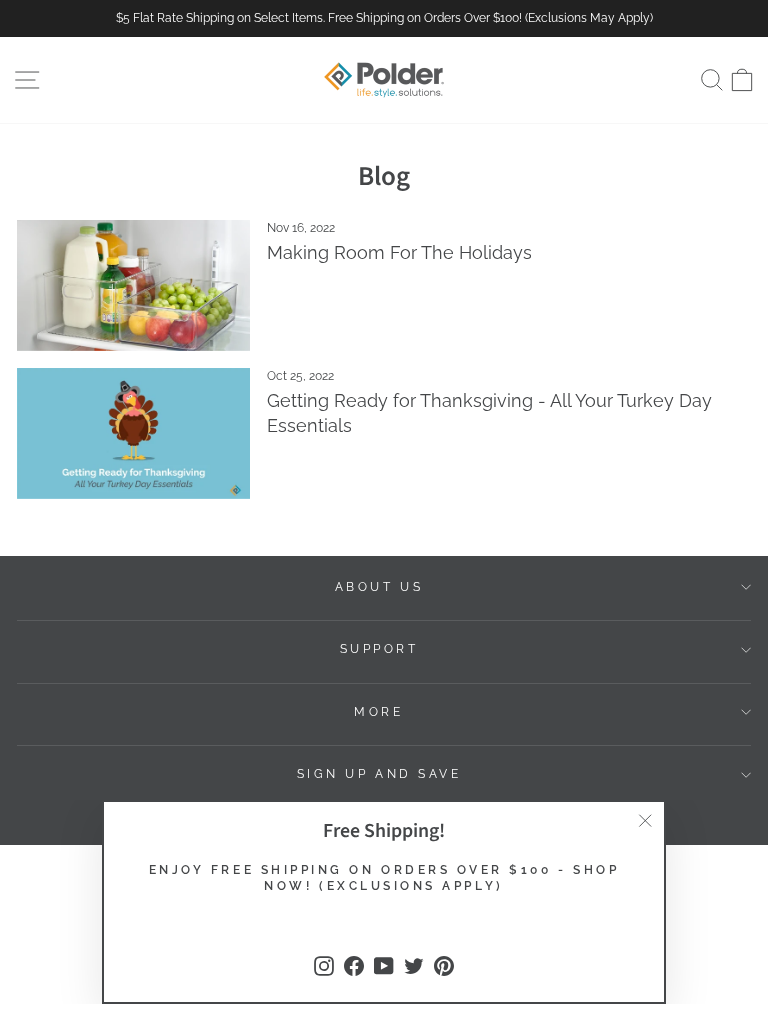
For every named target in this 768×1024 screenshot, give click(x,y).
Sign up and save (379, 774)
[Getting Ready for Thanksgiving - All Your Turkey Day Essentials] (133, 433)
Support (379, 649)
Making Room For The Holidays (399, 252)
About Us (379, 587)
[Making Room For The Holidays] (133, 285)
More (378, 712)
